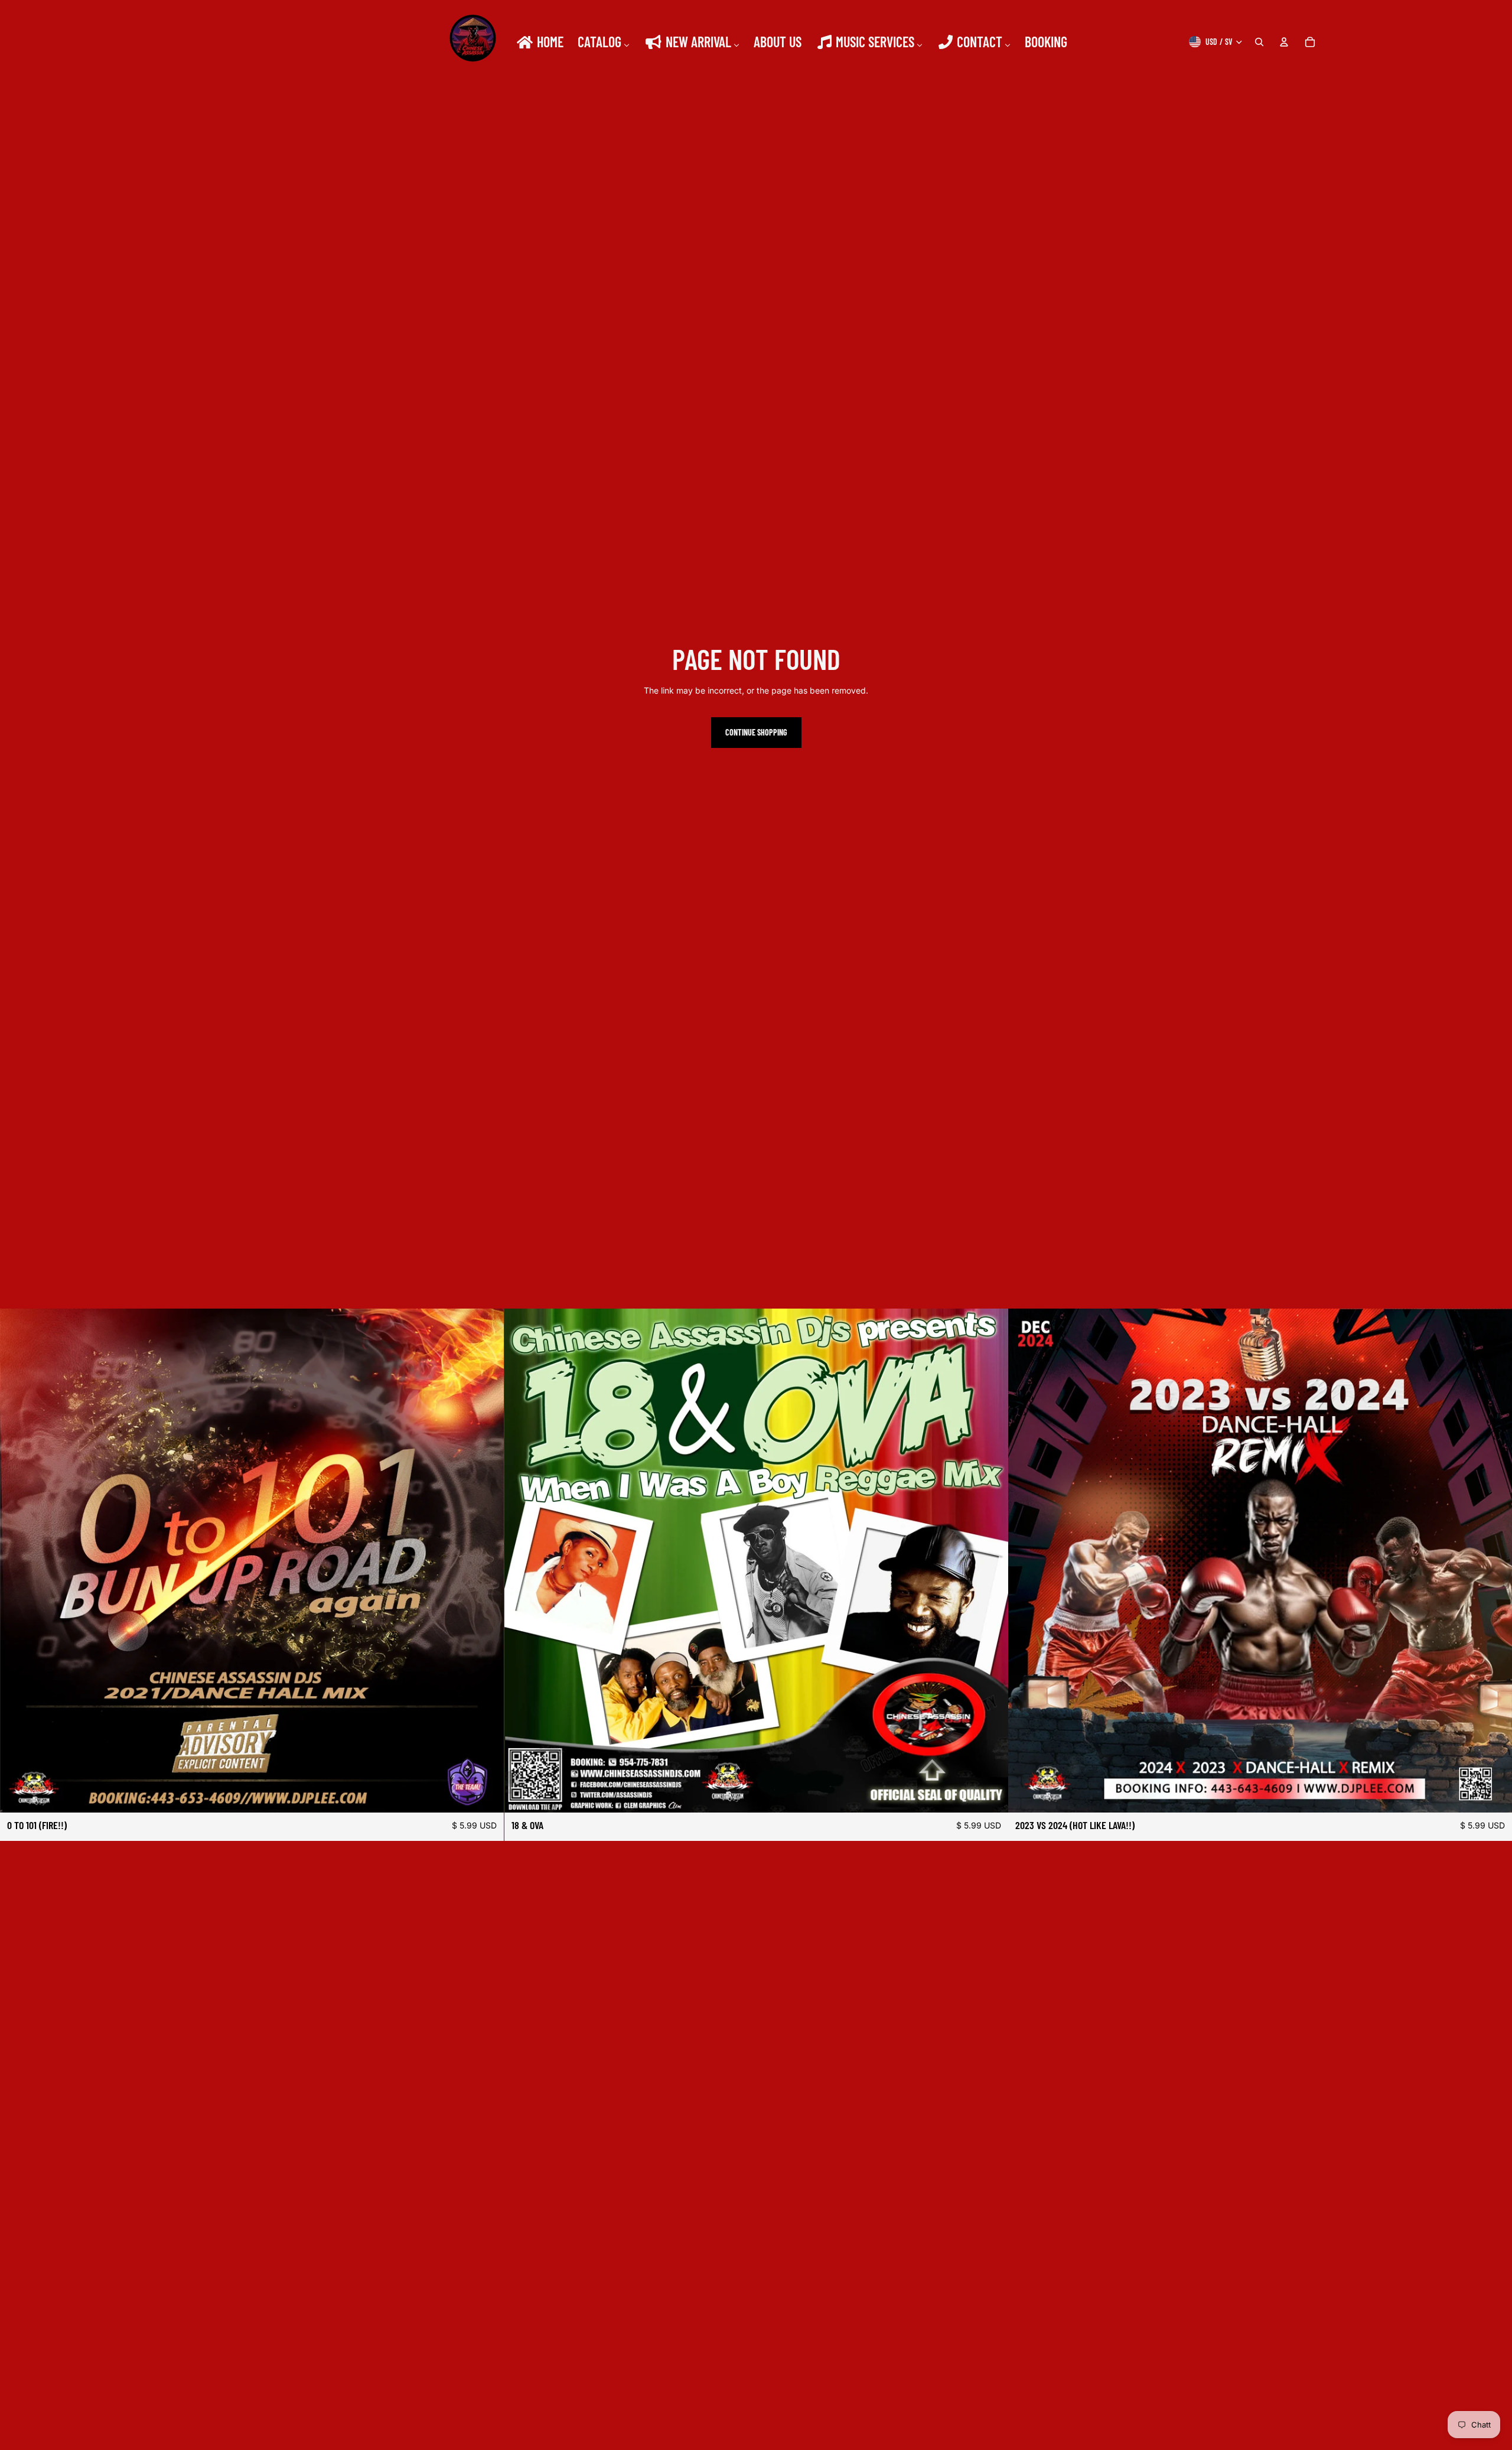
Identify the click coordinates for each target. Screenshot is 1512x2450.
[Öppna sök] (1259, 42)
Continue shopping (756, 732)
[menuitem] (539, 42)
